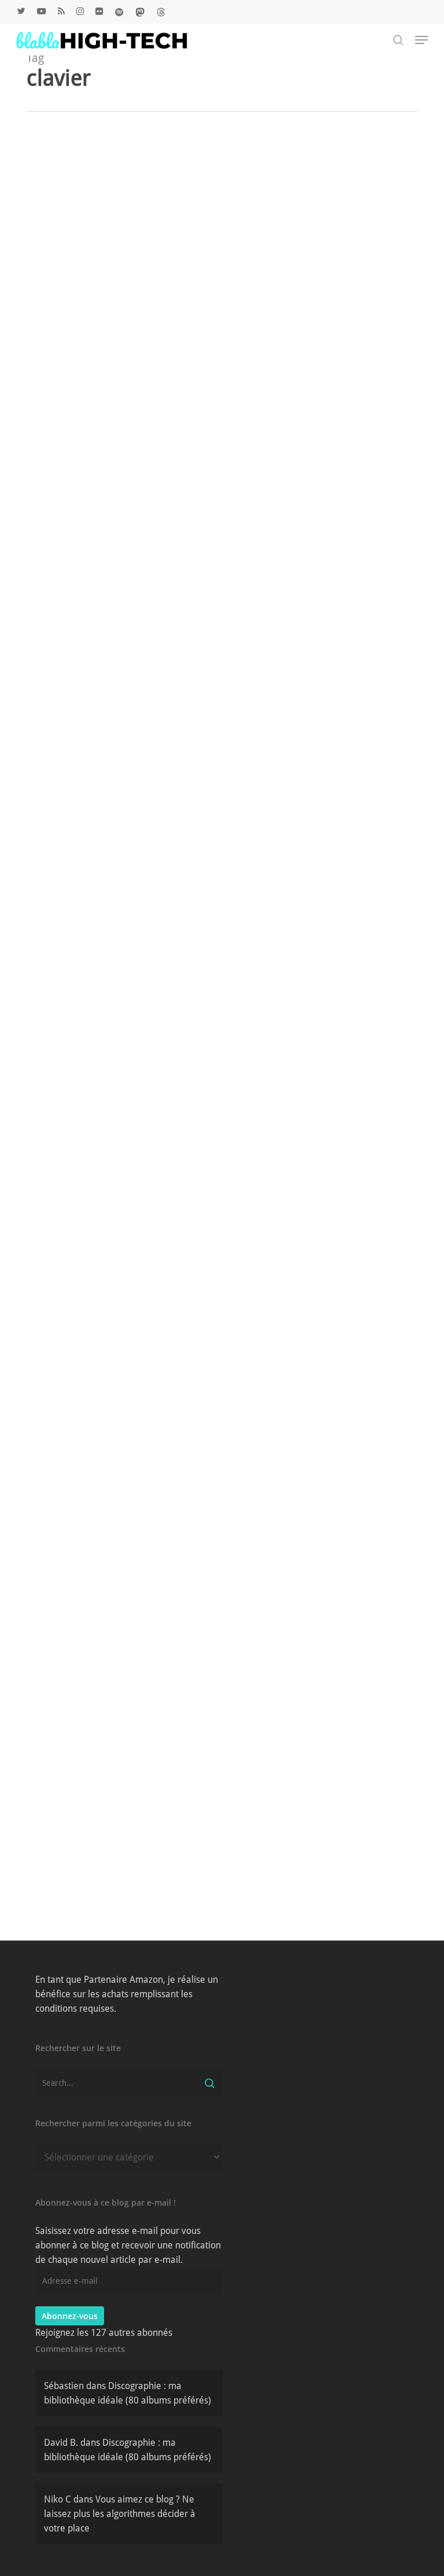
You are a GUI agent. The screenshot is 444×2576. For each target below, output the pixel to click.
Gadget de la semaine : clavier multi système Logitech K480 (110, 1849)
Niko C (116, 326)
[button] (421, 40)
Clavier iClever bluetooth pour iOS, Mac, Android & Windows (110, 512)
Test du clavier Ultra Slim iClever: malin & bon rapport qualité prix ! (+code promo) (111, 951)
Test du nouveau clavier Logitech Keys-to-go (111, 1180)
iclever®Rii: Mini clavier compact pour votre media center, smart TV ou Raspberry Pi (111, 1397)
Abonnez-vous (70, 2316)
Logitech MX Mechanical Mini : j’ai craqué (111, 289)
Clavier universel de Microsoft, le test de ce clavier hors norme (110, 1626)
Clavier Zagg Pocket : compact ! (111, 740)
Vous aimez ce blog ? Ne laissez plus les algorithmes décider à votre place (120, 2514)
